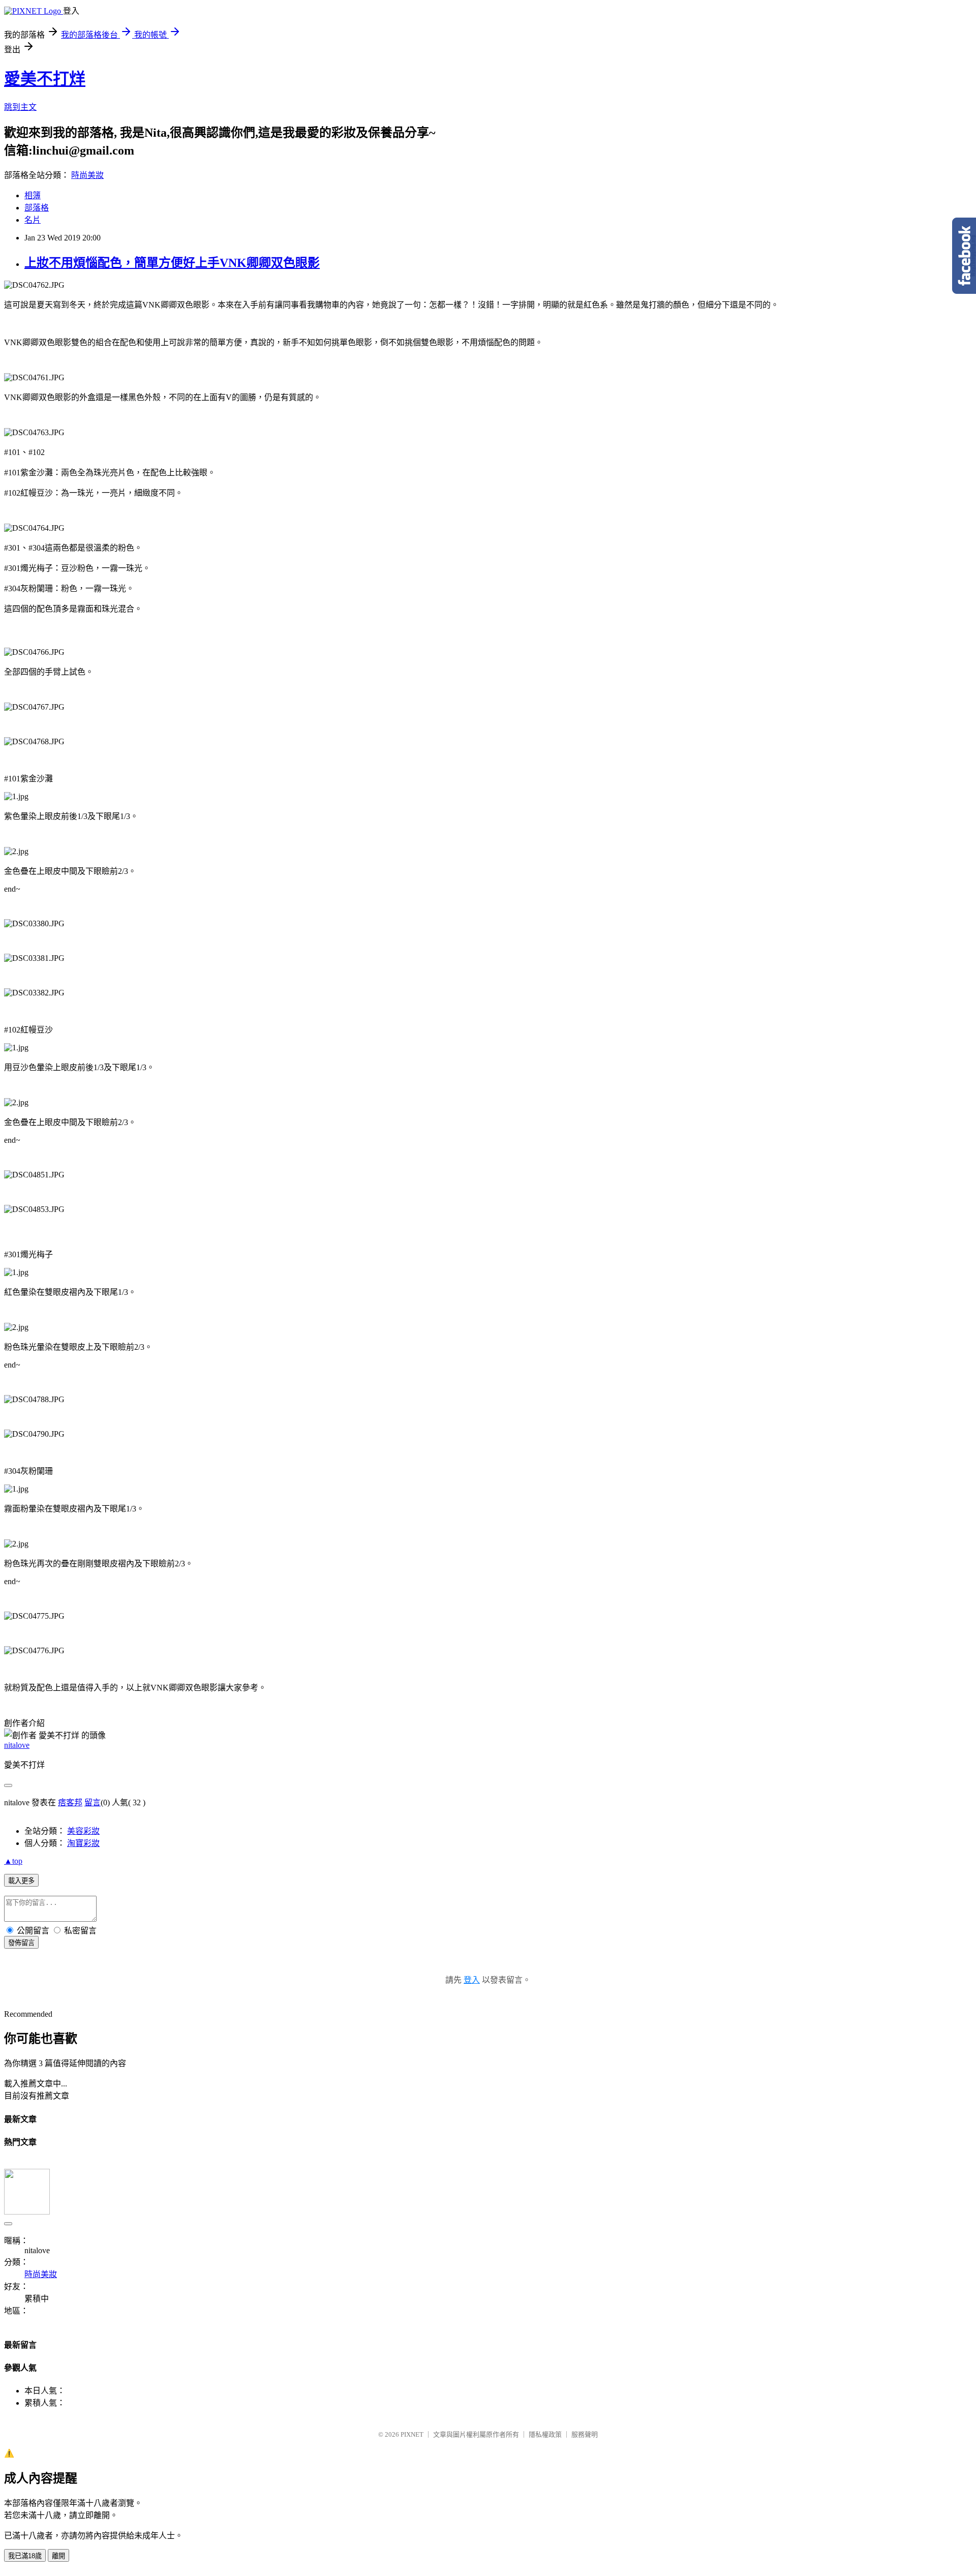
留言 (93, 1802)
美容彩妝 (83, 1831)
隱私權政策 (545, 2434)
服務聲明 (585, 2434)
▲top (13, 1861)
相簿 (33, 195)
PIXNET (412, 2434)
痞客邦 (70, 1802)
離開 (58, 2556)
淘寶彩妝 (83, 1843)
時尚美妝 (87, 175)
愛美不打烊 (45, 79)
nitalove (17, 1745)
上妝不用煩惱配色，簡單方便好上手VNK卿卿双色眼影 (172, 263)
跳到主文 (20, 107)
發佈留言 (21, 1943)
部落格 (37, 208)
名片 (33, 220)
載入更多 (21, 1881)
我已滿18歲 (25, 2556)
